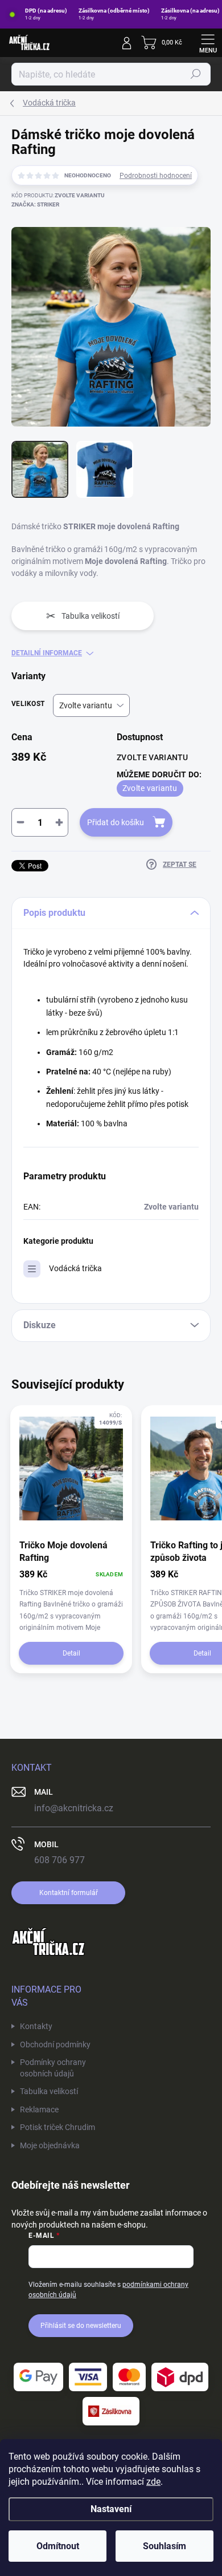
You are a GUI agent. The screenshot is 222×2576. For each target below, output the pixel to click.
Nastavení (111, 2509)
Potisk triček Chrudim (57, 2127)
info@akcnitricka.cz (74, 1808)
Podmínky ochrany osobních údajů (53, 2068)
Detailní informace (47, 653)
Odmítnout (58, 2546)
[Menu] (208, 43)
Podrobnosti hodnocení (156, 176)
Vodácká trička (75, 1268)
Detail (71, 1653)
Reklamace (39, 2110)
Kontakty (36, 2026)
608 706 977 (59, 1860)
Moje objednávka (50, 2145)
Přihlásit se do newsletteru (81, 2326)
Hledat (196, 74)
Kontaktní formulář (69, 1893)
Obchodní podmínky (55, 2044)
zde (153, 2482)
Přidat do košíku (116, 822)
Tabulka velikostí (49, 2091)
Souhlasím (165, 2546)
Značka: (35, 204)
